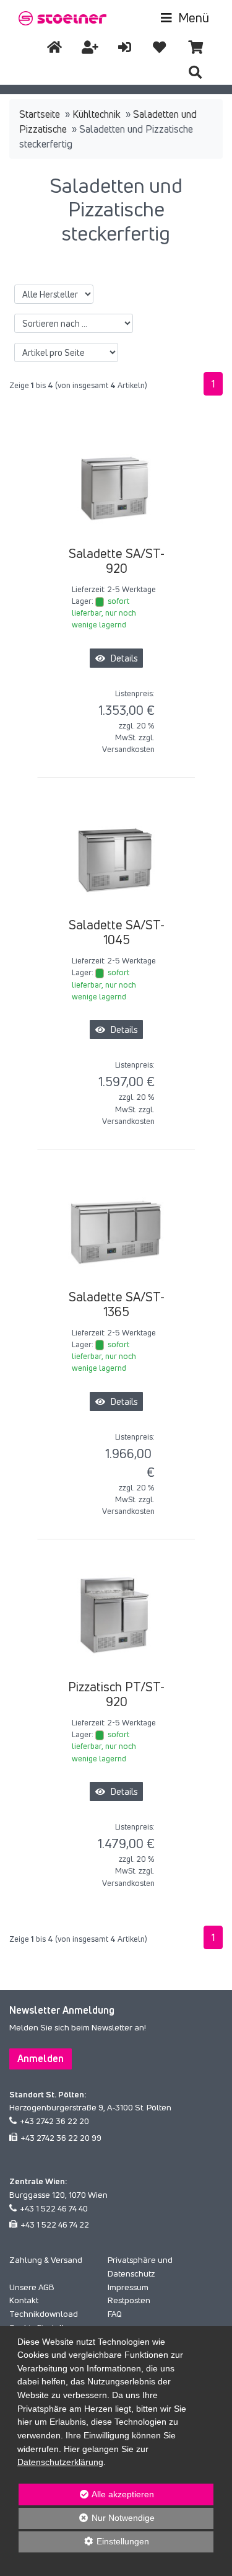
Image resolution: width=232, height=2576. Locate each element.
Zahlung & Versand (46, 2260)
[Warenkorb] (195, 47)
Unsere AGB (32, 2287)
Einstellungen (84, 2544)
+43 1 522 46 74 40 (54, 2208)
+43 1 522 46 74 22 (55, 2224)
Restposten (129, 2300)
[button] (195, 72)
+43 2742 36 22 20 (54, 2121)
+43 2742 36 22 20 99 (61, 2138)
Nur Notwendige (86, 2521)
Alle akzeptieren (86, 2494)
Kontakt (24, 2300)
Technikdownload (44, 2314)
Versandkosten (128, 749)
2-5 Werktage (132, 589)
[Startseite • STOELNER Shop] (63, 17)
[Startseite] (54, 47)
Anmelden (41, 2058)
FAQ (115, 2314)
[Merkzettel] (159, 47)
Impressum (128, 2287)
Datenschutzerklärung (60, 2462)
